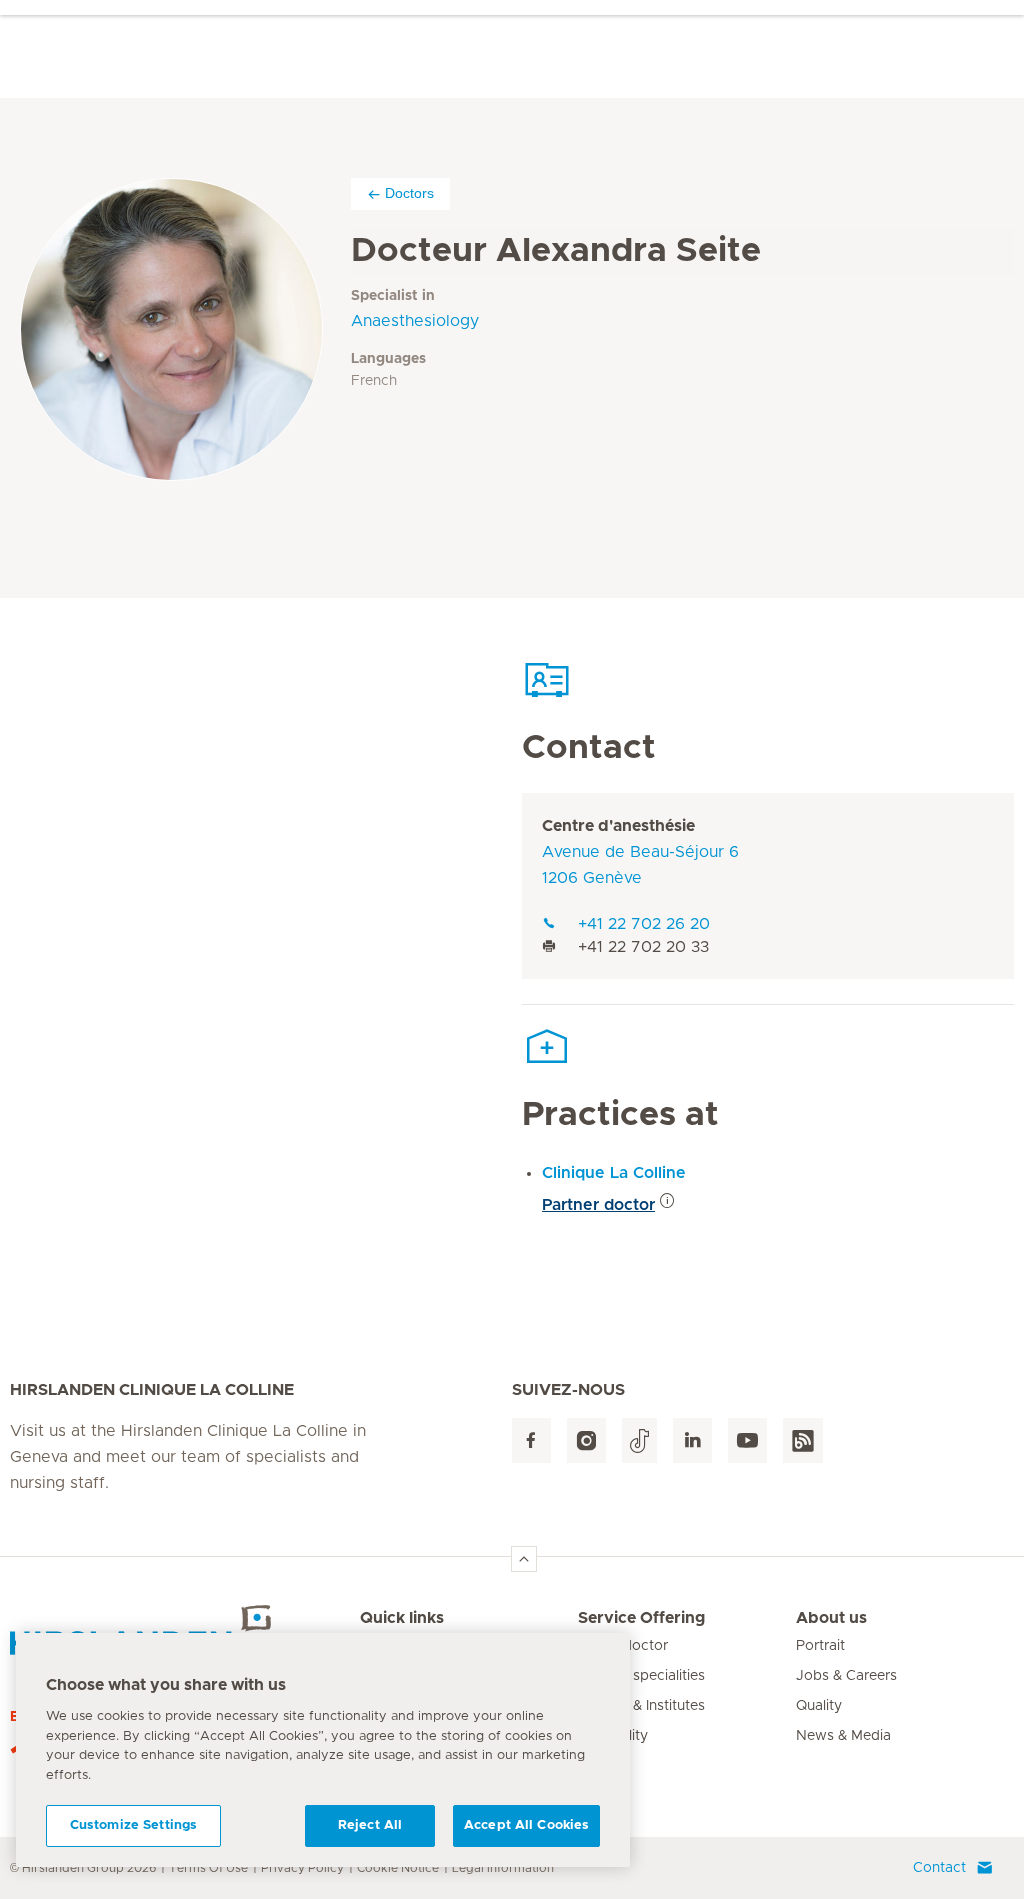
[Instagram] (586, 1440)
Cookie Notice (398, 1868)
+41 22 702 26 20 (644, 924)
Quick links (402, 1618)
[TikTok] (639, 1440)
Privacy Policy (302, 1868)
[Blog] (803, 1440)
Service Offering (641, 1618)
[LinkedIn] (692, 1440)
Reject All (370, 1825)
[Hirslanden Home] (185, 1630)
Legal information (503, 1868)
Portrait (820, 1646)
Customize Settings (133, 1825)
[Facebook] (531, 1440)
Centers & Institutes (641, 1706)
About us (831, 1618)
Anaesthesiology (415, 321)
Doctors (409, 193)
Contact (939, 1868)
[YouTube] (747, 1440)
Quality (819, 1706)
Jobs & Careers (846, 1676)
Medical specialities (641, 1676)
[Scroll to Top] (524, 1559)
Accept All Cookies (526, 1825)
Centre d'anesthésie (618, 826)
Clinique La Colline (614, 1173)
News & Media (843, 1736)
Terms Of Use (208, 1868)
